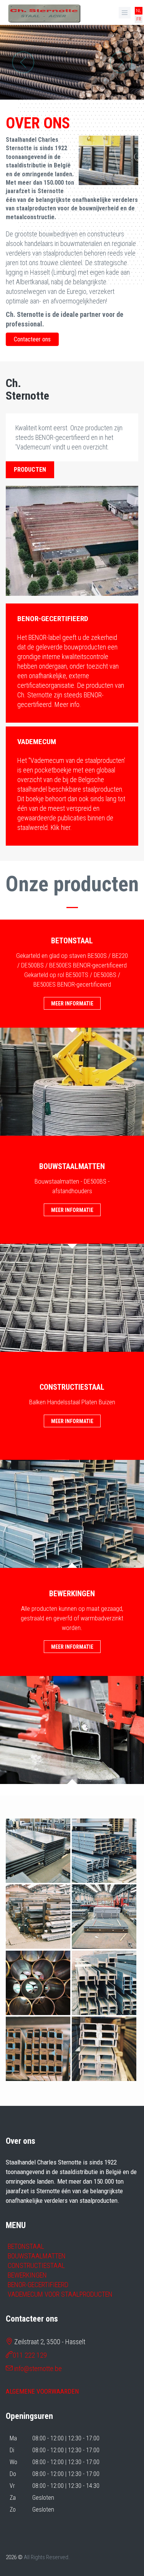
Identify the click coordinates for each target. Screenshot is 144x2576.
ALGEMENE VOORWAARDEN (42, 2391)
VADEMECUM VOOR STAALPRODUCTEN (60, 2294)
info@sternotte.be (38, 2369)
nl (139, 11)
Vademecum (37, 742)
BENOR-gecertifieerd (53, 619)
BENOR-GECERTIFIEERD (38, 2285)
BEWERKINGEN (27, 2275)
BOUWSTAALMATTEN (37, 2256)
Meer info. (68, 704)
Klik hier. (61, 827)
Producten (30, 470)
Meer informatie (72, 1004)
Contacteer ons (32, 339)
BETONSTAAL (26, 2246)
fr (139, 19)
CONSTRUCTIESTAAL (36, 2265)
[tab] (72, 618)
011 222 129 (30, 2355)
